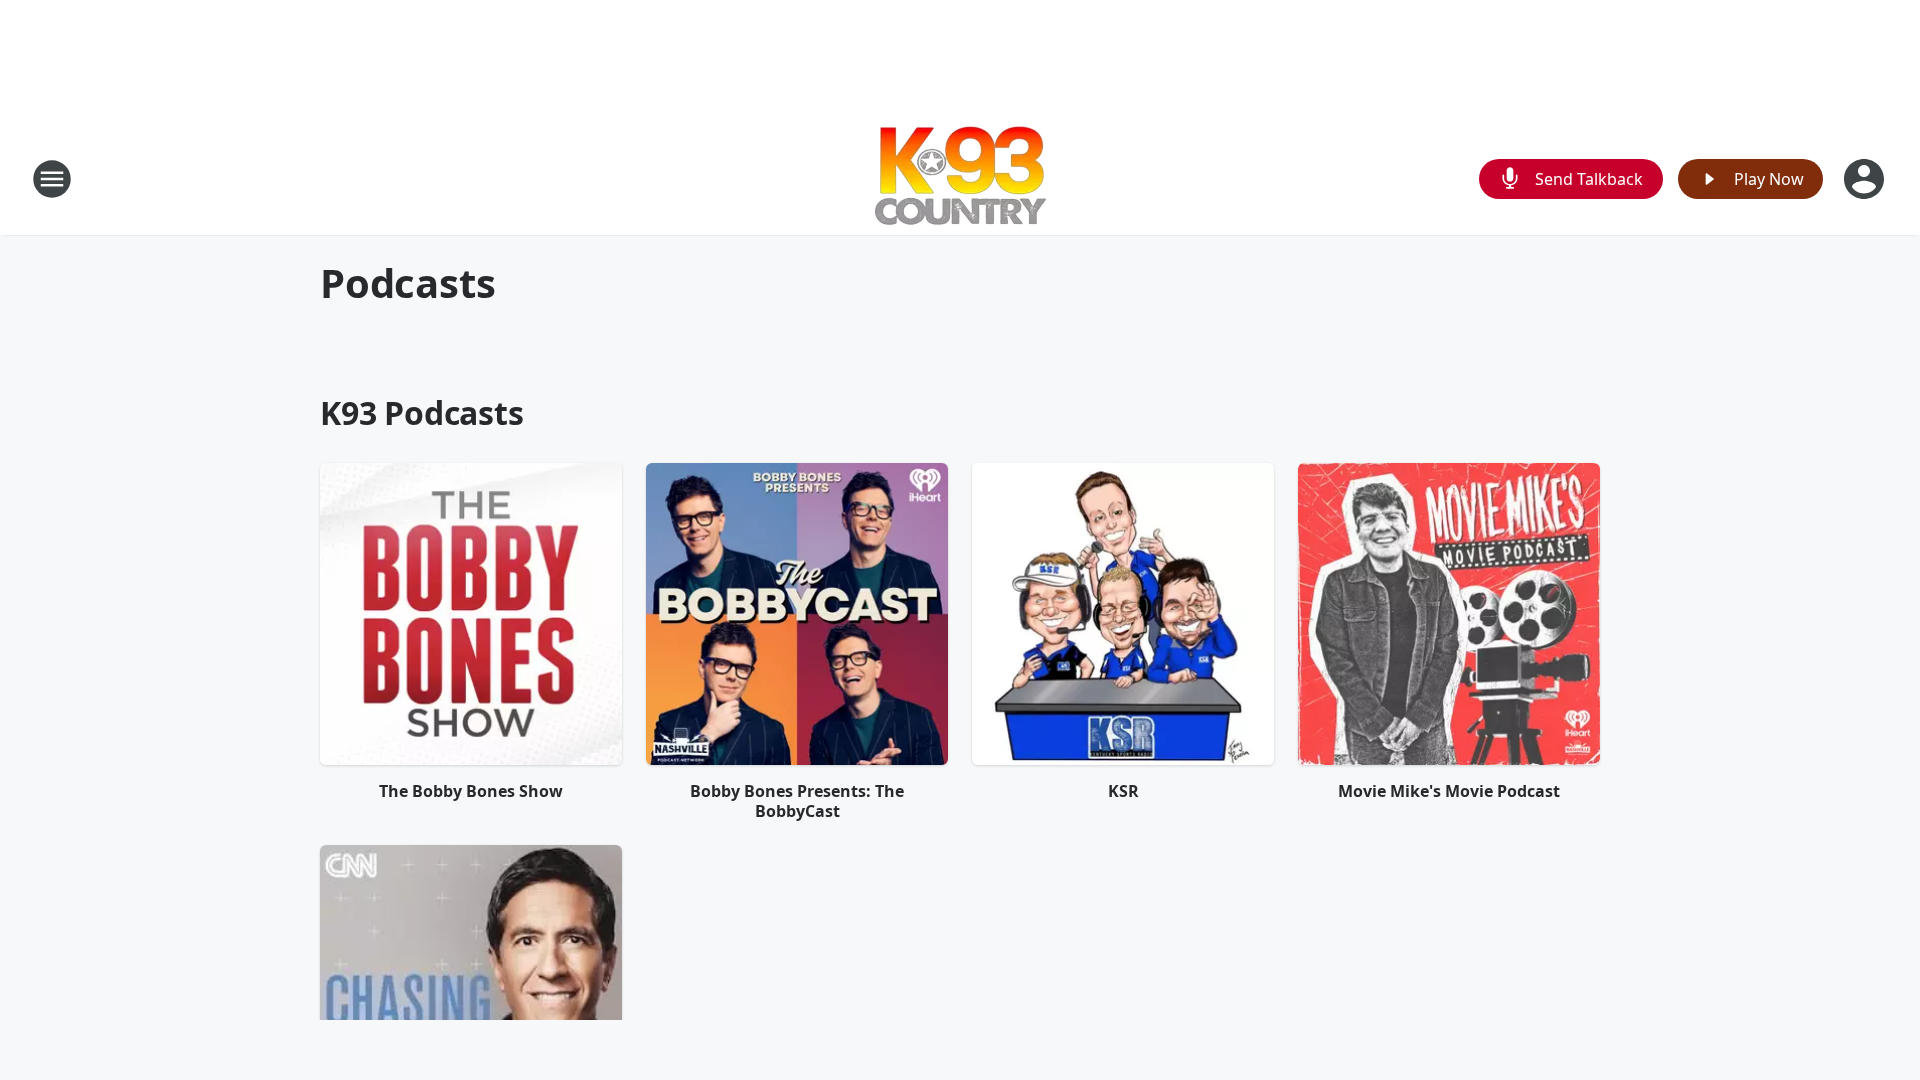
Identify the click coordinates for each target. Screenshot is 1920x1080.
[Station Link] (960, 178)
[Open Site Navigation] (52, 179)
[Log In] (1866, 179)
